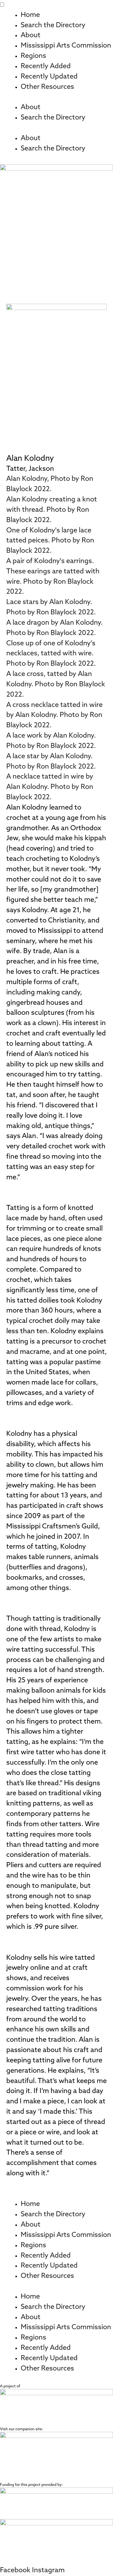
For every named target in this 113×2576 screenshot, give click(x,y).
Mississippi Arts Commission (66, 46)
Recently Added (46, 66)
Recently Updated (49, 77)
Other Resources (47, 87)
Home (30, 15)
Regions (33, 56)
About (31, 36)
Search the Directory (53, 25)
